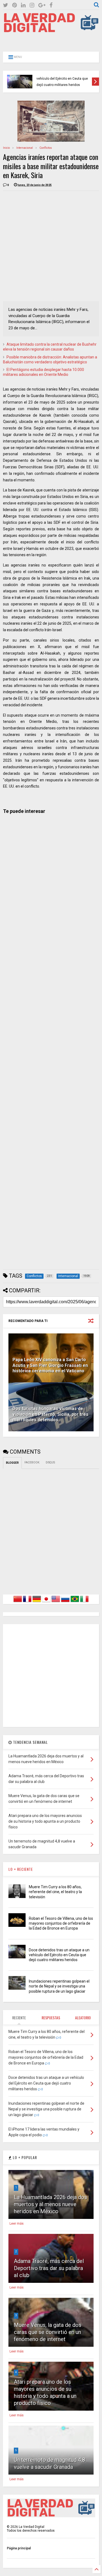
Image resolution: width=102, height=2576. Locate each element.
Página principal (19, 2548)
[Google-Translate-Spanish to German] (37, 1602)
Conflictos (46, 148)
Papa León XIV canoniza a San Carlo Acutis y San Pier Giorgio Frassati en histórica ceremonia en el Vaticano (50, 1365)
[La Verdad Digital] (51, 30)
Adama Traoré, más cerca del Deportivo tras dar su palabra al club (49, 2268)
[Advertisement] (51, 41)
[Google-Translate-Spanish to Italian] (84, 1602)
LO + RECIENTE (21, 1869)
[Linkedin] (23, 5)
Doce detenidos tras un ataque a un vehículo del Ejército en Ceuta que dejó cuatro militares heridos (64, 78)
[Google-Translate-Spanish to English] (56, 1602)
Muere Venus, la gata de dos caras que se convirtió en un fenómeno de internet (48, 2332)
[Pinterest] (15, 5)
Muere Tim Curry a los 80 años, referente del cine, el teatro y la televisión (55, 1892)
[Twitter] (6, 5)
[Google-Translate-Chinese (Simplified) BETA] (18, 1602)
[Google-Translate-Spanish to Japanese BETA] (46, 1602)
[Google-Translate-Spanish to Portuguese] (75, 1602)
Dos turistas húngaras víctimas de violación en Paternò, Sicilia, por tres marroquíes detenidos (50, 1414)
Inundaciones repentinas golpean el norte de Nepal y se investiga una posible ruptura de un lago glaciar (59, 1986)
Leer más (17, 2224)
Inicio (6, 148)
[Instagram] (32, 5)
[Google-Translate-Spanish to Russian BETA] (65, 1602)
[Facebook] (51, 5)
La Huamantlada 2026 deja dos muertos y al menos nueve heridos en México (50, 2204)
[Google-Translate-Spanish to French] (27, 1602)
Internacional (25, 148)
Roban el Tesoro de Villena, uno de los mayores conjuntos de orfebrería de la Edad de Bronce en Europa (61, 1923)
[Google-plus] (42, 5)
